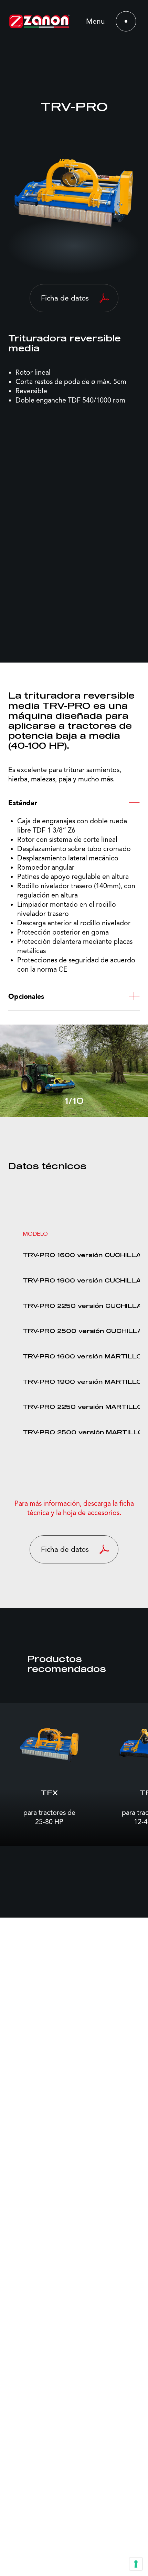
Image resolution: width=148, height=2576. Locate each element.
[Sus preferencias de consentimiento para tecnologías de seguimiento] (136, 2564)
